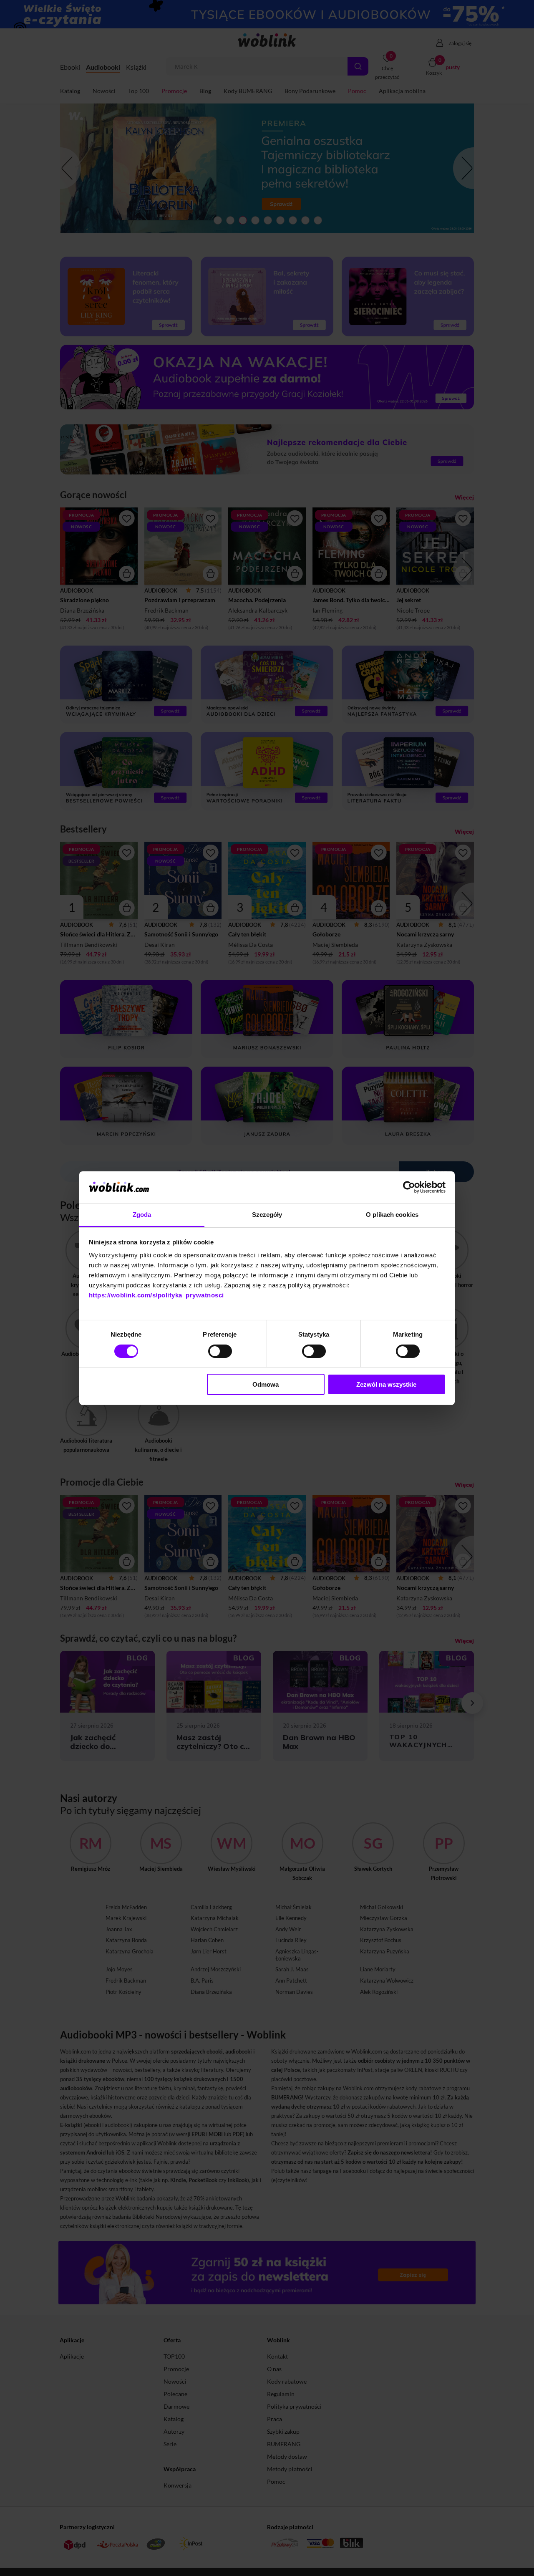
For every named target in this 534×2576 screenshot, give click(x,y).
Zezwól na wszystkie (386, 1384)
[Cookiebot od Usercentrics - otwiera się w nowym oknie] (409, 1187)
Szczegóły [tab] (267, 1215)
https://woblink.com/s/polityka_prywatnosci (156, 1295)
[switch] (220, 1351)
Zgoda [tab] (142, 1215)
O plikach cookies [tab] (392, 1215)
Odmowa (266, 1384)
